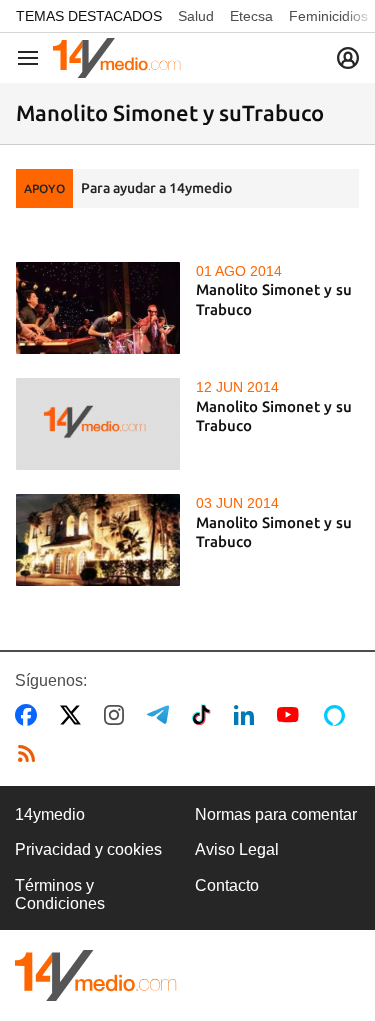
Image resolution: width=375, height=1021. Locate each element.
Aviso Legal (237, 849)
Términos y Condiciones (60, 894)
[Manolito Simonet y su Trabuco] (98, 308)
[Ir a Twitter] (74, 715)
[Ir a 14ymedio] (117, 58)
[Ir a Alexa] (338, 715)
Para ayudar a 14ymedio (156, 188)
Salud (196, 16)
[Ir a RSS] (31, 754)
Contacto (227, 885)
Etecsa (251, 16)
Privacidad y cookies (88, 849)
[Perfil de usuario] (348, 58)
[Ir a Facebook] (30, 715)
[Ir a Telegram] (162, 715)
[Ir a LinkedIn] (248, 715)
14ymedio (50, 814)
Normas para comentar (276, 814)
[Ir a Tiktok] (205, 715)
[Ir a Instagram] (118, 715)
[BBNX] (96, 975)
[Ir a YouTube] (292, 715)
